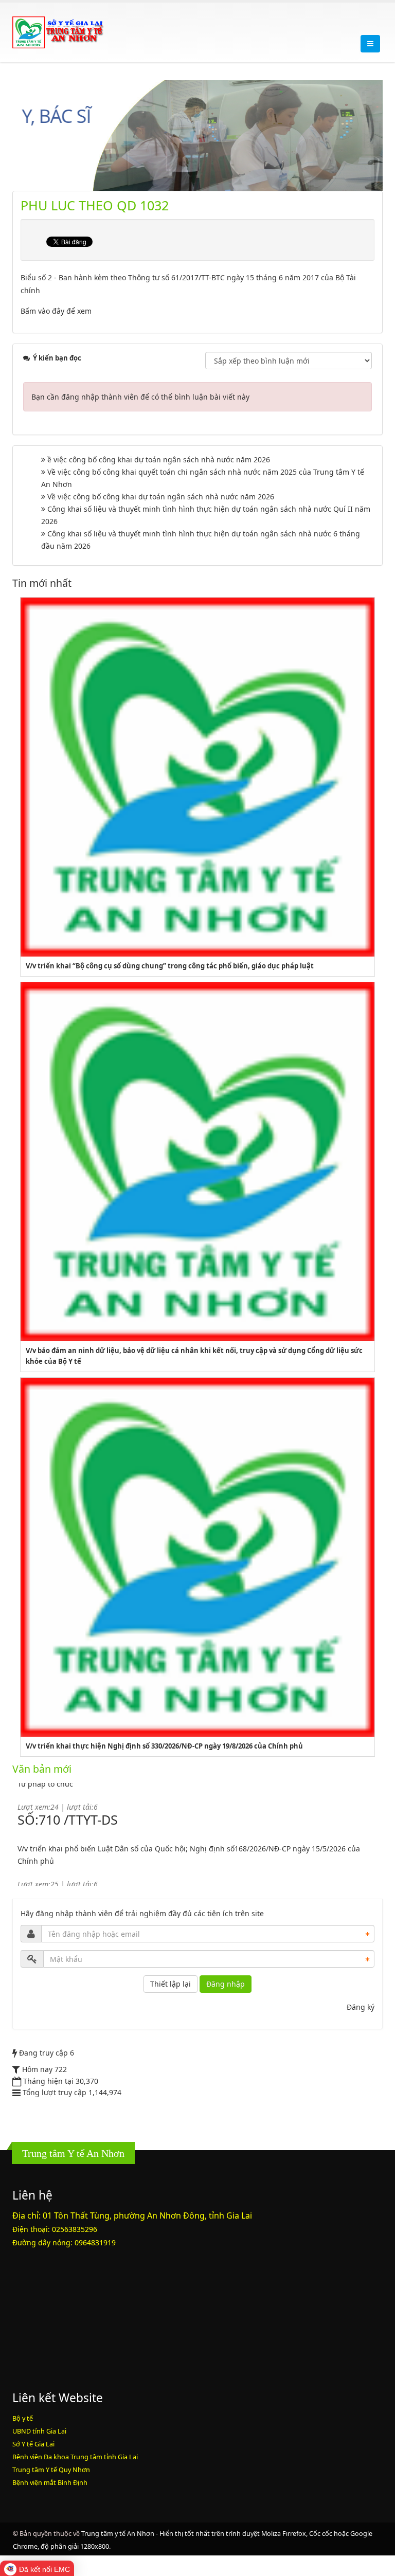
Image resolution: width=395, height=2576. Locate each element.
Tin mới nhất (42, 583)
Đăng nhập (226, 1984)
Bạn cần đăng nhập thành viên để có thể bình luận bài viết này (140, 397)
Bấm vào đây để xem (56, 311)
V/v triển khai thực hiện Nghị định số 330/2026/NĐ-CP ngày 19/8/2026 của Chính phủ (164, 1746)
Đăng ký (361, 2007)
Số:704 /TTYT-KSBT (75, 1848)
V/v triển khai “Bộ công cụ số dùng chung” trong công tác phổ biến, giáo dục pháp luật (170, 966)
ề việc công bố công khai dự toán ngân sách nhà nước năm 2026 (159, 460)
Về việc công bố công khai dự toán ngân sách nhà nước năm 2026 (161, 497)
